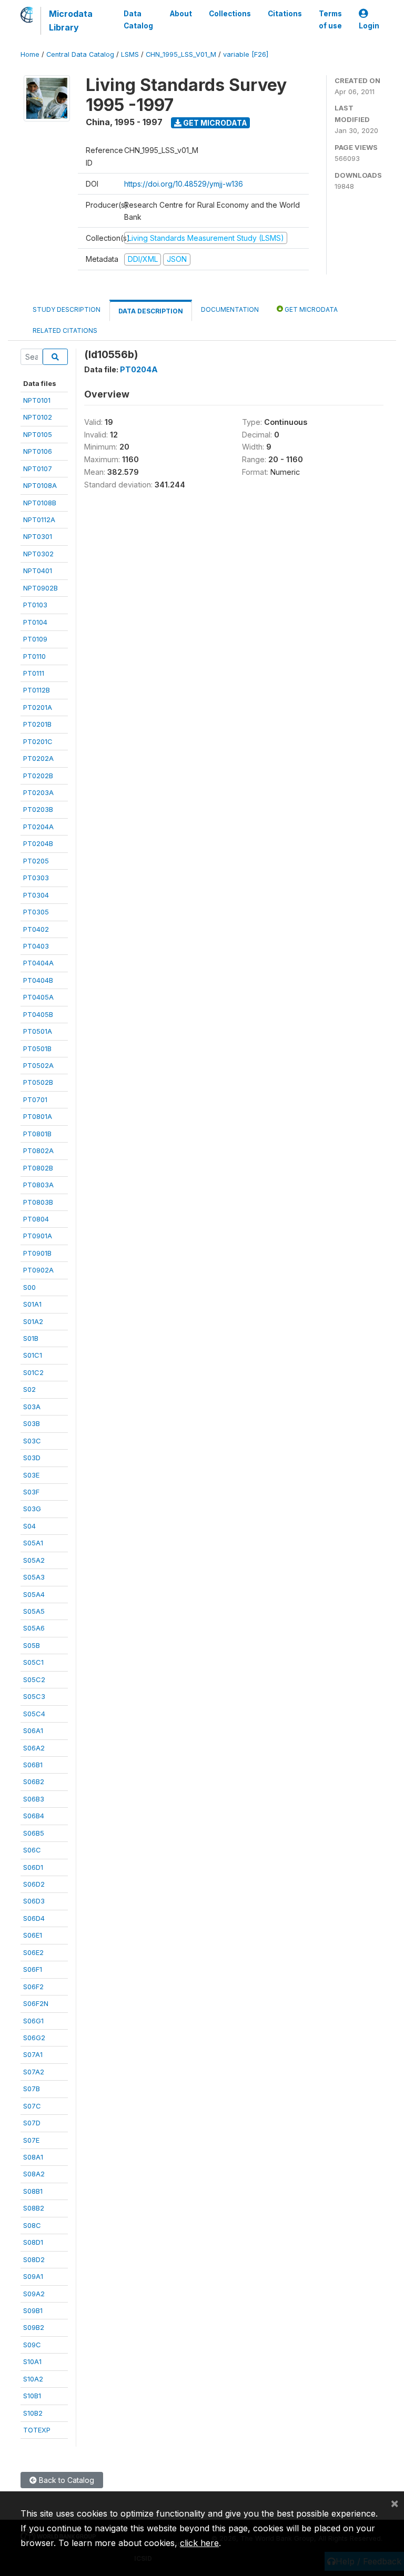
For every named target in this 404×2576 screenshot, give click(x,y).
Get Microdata (214, 123)
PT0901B (37, 1253)
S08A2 (34, 2174)
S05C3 (34, 1696)
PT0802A (38, 1150)
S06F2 (33, 1987)
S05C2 (34, 1679)
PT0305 (36, 912)
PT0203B (38, 809)
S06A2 (34, 1748)
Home (30, 54)
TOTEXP (37, 2430)
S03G (32, 1509)
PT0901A (38, 1236)
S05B (32, 1645)
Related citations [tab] (65, 330)
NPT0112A (39, 520)
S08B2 (34, 2208)
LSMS (130, 54)
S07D (32, 2123)
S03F (31, 1492)
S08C (32, 2225)
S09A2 (34, 2294)
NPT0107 (38, 469)
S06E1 (33, 1935)
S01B (31, 1338)
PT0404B (38, 980)
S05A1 (33, 1543)
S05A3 (34, 1577)
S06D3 (34, 1901)
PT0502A (38, 1065)
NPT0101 (37, 400)
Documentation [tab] (230, 309)
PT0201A (38, 707)
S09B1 (33, 2310)
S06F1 (33, 1969)
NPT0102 (38, 417)
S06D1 (33, 1867)
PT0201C (38, 741)
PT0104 (35, 622)
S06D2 (34, 1884)
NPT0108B (40, 503)
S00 (29, 1287)
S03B (32, 1423)
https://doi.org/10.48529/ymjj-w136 (184, 184)
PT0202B (38, 776)
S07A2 (34, 2072)
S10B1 (32, 2396)
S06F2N (36, 2003)
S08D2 (34, 2259)
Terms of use (330, 19)
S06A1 (33, 1730)
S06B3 (34, 1799)
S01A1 (32, 1304)
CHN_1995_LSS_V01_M (181, 54)
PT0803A (38, 1185)
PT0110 (34, 656)
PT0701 (35, 1099)
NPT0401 (38, 571)
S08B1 (33, 2191)
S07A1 (33, 2054)
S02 (29, 1389)
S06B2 (34, 1781)
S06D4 (34, 1918)
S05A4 (34, 1594)
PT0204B (38, 843)
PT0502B (38, 1082)
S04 (29, 1526)
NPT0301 (38, 536)
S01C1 (33, 1355)
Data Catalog (138, 19)
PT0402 (36, 929)
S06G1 (33, 2021)
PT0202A (38, 758)
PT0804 (36, 1219)
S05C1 (33, 1662)
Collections (230, 14)
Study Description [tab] (67, 309)
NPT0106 (38, 451)
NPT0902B (41, 588)
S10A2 (33, 2379)
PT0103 (35, 605)
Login (369, 26)
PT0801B (37, 1134)
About (181, 14)
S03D (32, 1458)
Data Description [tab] (151, 311)
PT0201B (37, 724)
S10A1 (32, 2361)
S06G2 (34, 2038)
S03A (32, 1407)
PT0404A (38, 963)
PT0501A (38, 1031)
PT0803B (38, 1202)
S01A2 (33, 1321)
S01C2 (33, 1372)
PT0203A (38, 792)
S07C (32, 2106)
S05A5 (34, 1611)
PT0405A (38, 997)
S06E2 (33, 1952)
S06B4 (34, 1816)
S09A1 (33, 2276)
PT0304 (36, 895)
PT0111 (34, 673)
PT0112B (37, 690)
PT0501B (37, 1048)
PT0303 (36, 878)
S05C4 (34, 1714)
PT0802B (38, 1168)
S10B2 (33, 2413)
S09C (32, 2345)
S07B (32, 2089)
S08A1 (33, 2157)
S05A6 (34, 1628)
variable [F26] (246, 54)
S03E (31, 1475)
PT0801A (38, 1116)
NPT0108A (40, 485)
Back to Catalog (65, 2480)
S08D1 (33, 2242)
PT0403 (36, 946)
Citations (285, 14)
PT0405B (38, 1014)
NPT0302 (38, 554)
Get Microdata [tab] (310, 309)
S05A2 (34, 1560)
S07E (31, 2140)
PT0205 (36, 861)
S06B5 (34, 1833)
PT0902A (38, 1270)
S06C (32, 1850)
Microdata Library (71, 21)
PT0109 (35, 639)
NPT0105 (38, 434)
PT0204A (38, 827)
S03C (32, 1441)
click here (199, 2543)
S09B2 (34, 2327)
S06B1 (33, 1765)
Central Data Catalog (80, 54)
